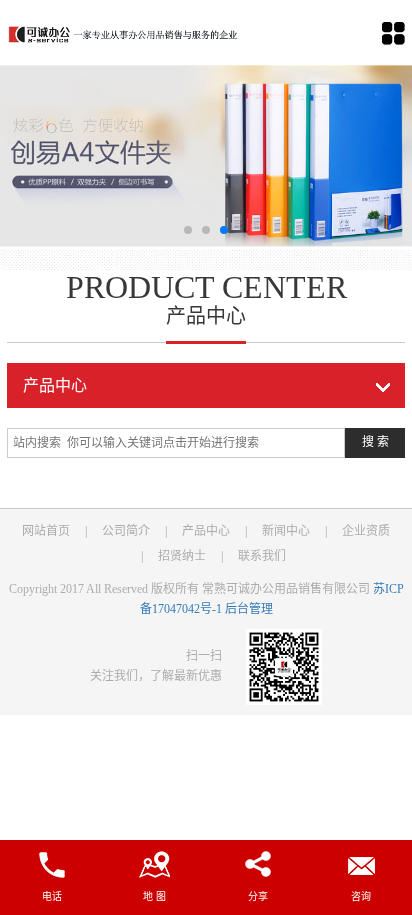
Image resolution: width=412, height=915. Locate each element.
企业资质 (366, 531)
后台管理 (249, 609)
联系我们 (262, 556)
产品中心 (206, 531)
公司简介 (126, 531)
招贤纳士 (182, 556)
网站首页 (46, 531)
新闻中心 (286, 531)
